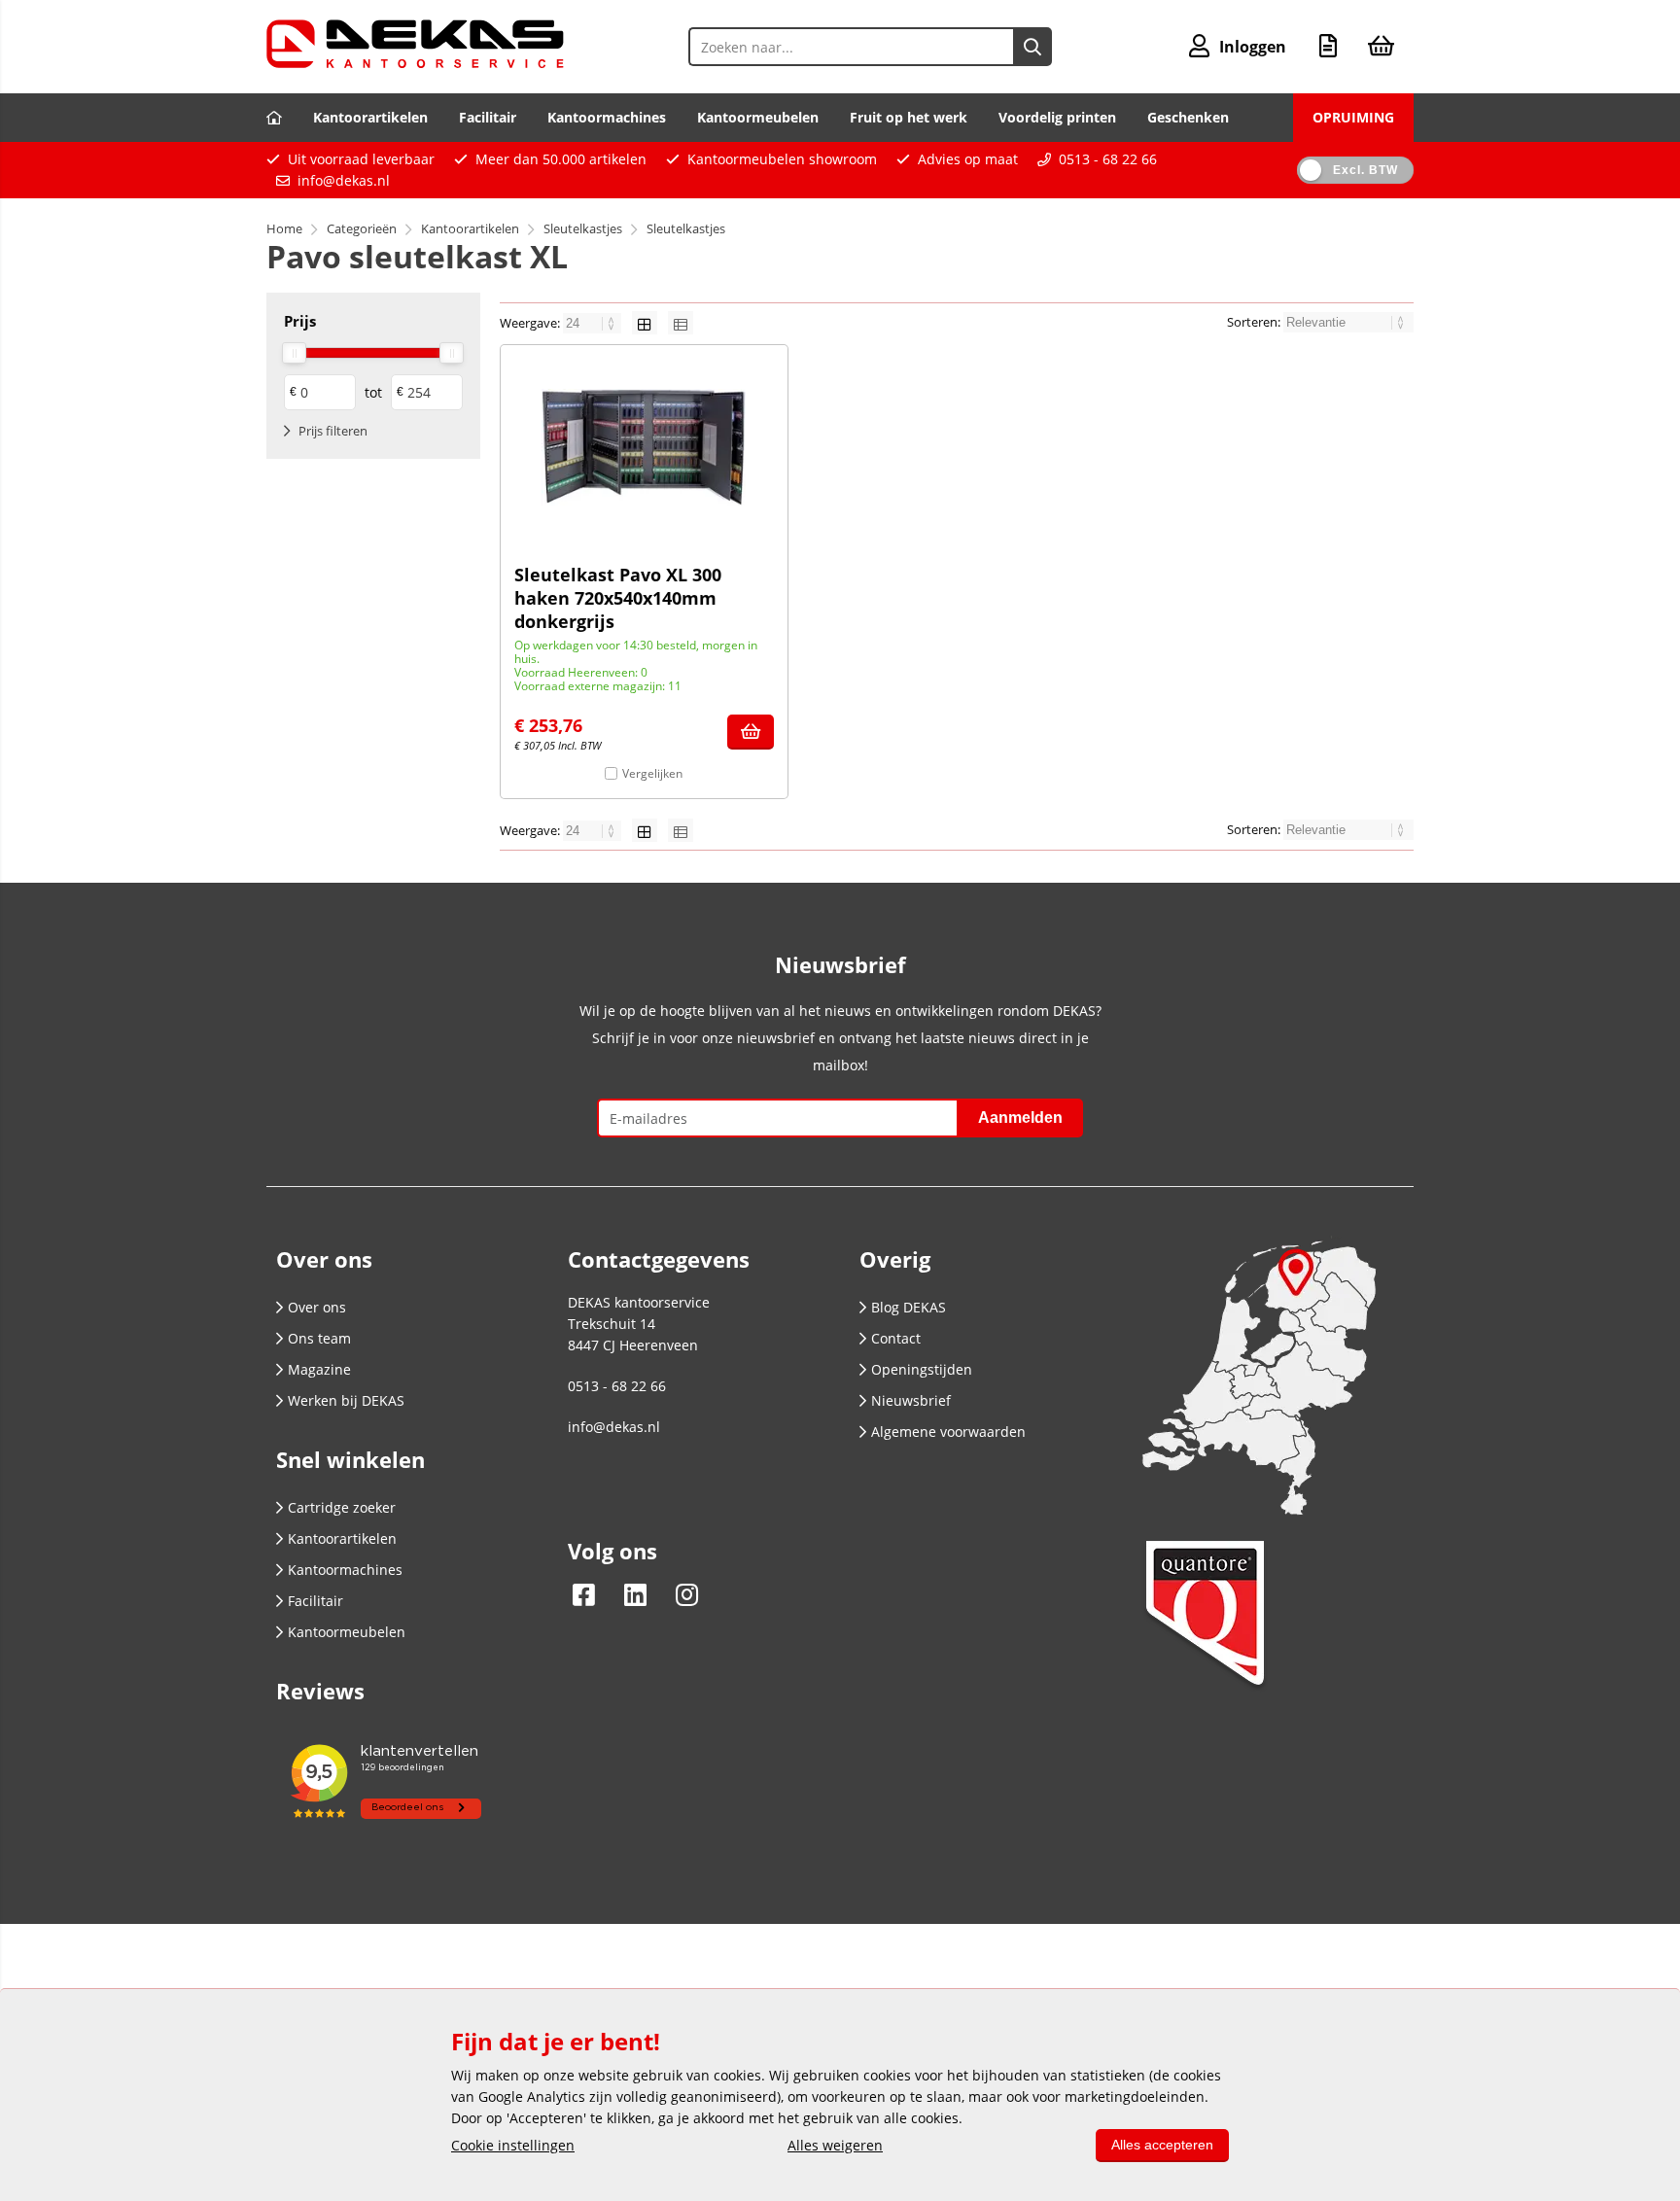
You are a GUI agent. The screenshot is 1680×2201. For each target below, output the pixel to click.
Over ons (317, 1307)
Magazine (319, 1369)
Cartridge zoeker (342, 1507)
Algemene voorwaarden (948, 1432)
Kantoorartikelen (370, 117)
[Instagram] (682, 1594)
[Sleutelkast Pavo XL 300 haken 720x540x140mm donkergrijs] (644, 447)
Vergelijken (652, 773)
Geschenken (1188, 117)
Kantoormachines (607, 117)
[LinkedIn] (635, 1594)
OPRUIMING (1353, 117)
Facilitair (488, 117)
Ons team (319, 1338)
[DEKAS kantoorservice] (415, 63)
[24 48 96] (594, 323)
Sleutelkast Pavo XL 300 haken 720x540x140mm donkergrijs (618, 598)
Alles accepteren (1162, 2145)
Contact (896, 1338)
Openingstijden (922, 1369)
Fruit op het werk (909, 117)
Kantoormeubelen (758, 117)
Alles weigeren (835, 2145)
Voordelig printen (1057, 117)
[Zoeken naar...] (1032, 47)
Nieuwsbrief (911, 1400)
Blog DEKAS (909, 1307)
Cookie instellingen (513, 2145)
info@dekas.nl (344, 180)
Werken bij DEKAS (346, 1400)
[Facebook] (589, 1594)
